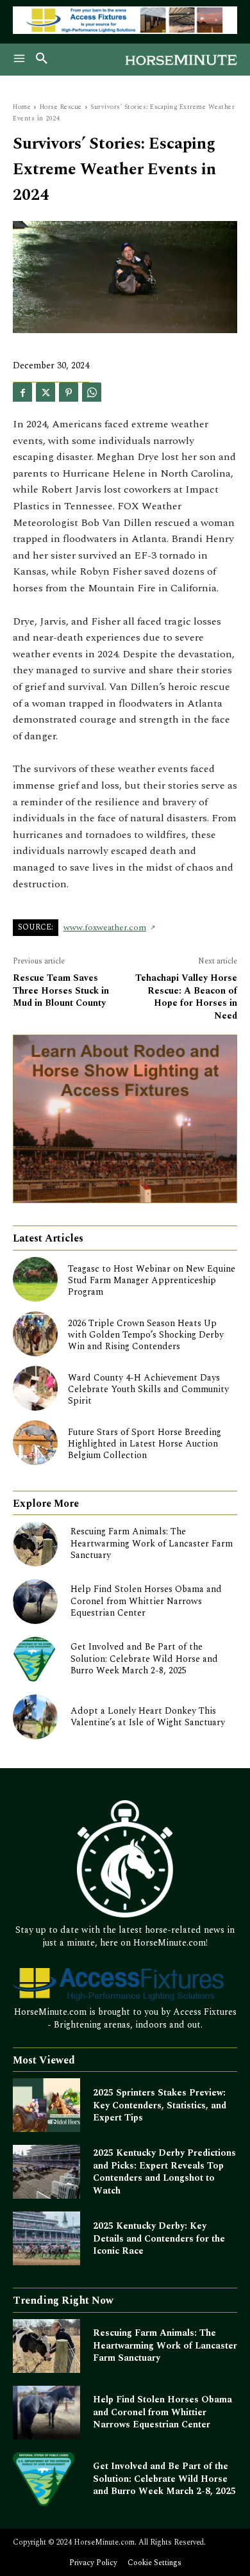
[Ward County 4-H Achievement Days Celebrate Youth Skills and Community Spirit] (35, 1388)
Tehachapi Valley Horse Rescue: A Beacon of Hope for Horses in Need (186, 997)
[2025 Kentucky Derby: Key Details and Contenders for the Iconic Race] (46, 2238)
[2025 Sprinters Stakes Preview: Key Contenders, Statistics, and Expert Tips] (46, 2105)
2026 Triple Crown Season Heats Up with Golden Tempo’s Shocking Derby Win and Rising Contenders (146, 1335)
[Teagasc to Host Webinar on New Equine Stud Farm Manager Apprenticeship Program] (35, 1279)
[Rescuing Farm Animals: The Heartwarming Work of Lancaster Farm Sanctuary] (35, 1544)
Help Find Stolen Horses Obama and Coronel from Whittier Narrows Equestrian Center (146, 1601)
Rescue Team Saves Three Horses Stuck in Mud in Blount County (61, 990)
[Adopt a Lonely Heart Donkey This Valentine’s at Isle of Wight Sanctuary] (35, 1717)
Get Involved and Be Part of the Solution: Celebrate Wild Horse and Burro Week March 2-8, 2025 (144, 1658)
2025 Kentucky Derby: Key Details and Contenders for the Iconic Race (159, 2238)
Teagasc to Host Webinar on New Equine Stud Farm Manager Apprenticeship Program (152, 1280)
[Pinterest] (69, 392)
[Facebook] (22, 392)
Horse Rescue (61, 107)
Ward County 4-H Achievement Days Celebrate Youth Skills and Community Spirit (148, 1389)
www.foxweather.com (105, 928)
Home (22, 107)
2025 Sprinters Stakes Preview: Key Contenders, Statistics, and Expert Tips (160, 2105)
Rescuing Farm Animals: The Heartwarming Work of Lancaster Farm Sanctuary (152, 1543)
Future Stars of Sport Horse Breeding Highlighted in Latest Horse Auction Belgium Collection (145, 1444)
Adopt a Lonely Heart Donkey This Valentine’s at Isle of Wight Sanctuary (148, 1717)
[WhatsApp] (92, 392)
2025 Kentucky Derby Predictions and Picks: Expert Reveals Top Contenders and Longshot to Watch (164, 2172)
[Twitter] (46, 392)
